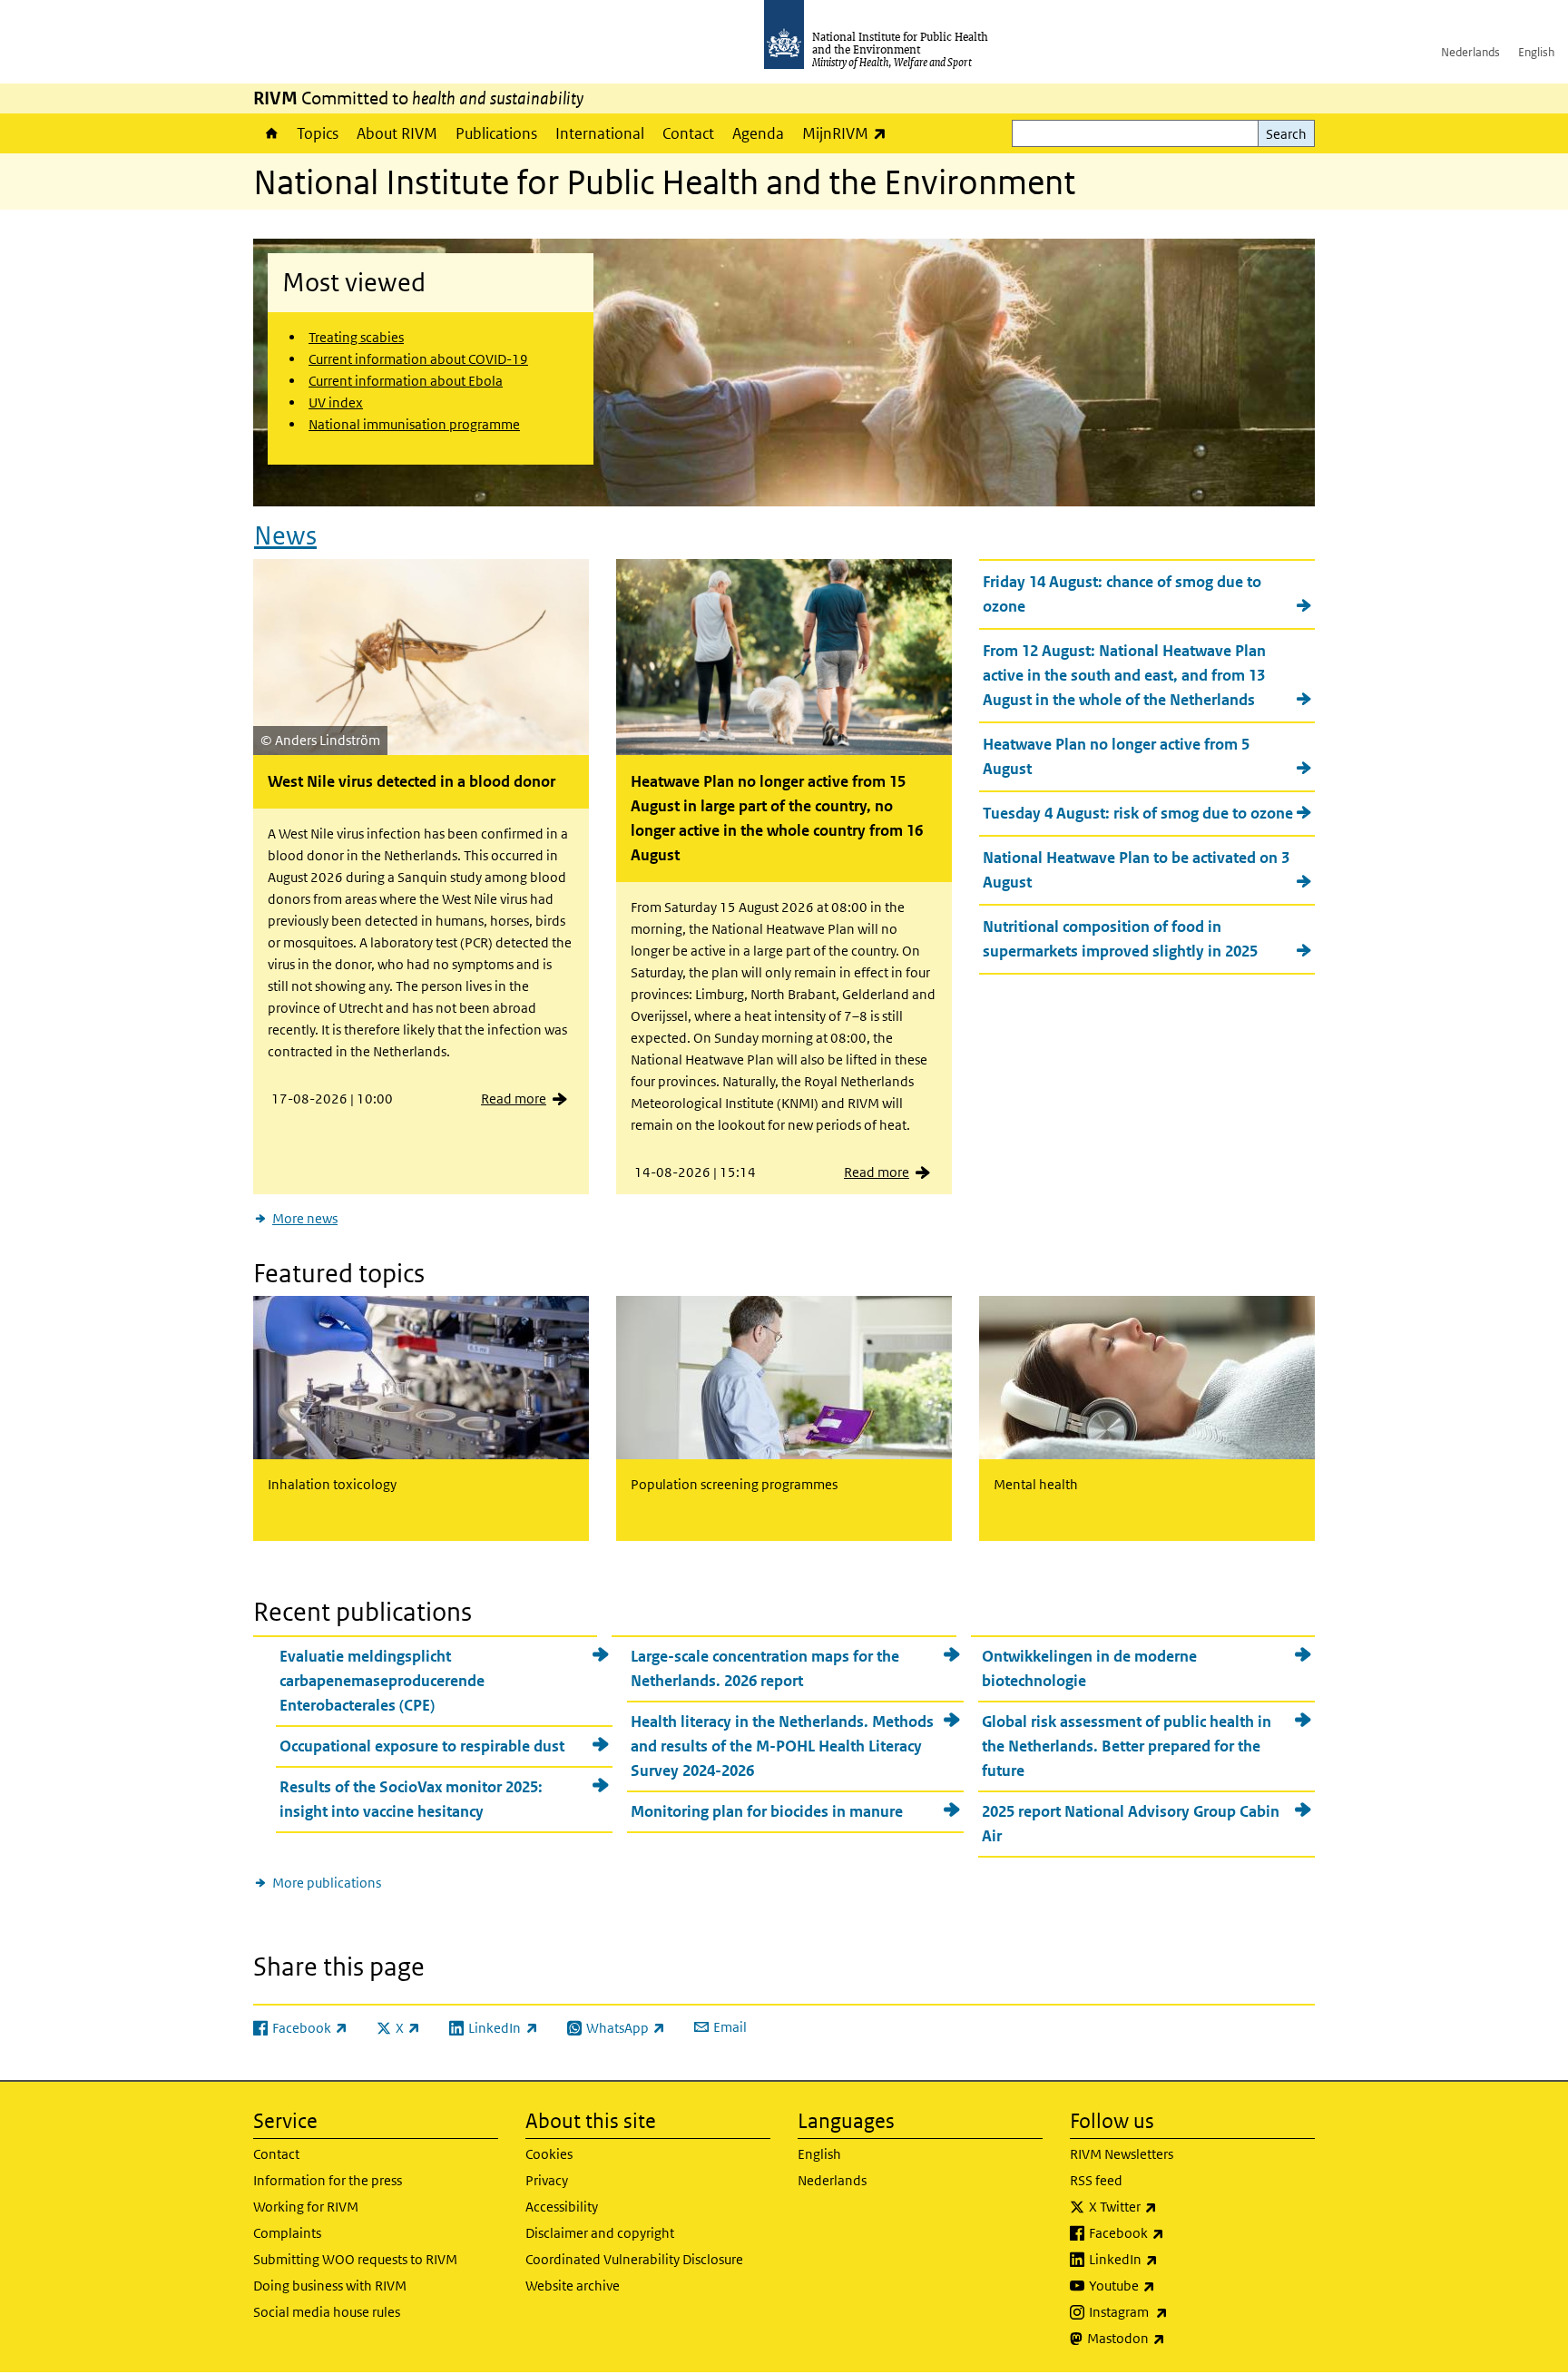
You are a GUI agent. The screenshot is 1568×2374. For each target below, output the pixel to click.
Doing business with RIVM (330, 2286)
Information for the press (328, 2180)
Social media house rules (327, 2312)
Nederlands (1470, 52)
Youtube (1170, 2285)
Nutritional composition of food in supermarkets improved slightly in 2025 (1120, 939)
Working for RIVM (306, 2207)
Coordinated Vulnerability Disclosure (634, 2259)
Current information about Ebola (406, 381)
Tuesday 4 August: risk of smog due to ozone (1138, 813)
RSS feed (1096, 2180)
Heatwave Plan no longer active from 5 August (1116, 756)
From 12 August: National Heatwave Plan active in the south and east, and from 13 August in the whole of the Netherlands (1124, 675)
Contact (688, 133)
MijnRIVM (849, 133)
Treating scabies (356, 337)
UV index (336, 402)
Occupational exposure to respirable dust (422, 1746)
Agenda (758, 133)
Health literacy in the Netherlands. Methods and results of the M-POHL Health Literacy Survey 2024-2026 (782, 1746)
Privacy (547, 2180)
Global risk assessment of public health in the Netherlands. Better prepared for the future (1127, 1746)
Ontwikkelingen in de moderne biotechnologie (1089, 1668)
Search (1286, 134)
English (1536, 52)
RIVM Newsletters (1122, 2154)
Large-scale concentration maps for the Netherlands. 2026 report (765, 1668)
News (285, 536)
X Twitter (1171, 2206)
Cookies (549, 2154)
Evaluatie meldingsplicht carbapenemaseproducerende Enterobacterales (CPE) (382, 1681)
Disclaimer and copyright (600, 2233)
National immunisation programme (414, 424)
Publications (496, 133)
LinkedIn (1171, 2259)
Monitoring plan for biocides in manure (767, 1811)
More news (305, 1218)
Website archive (573, 2286)
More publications (327, 1883)
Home (270, 133)
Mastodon (1174, 2338)
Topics (318, 133)
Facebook (1174, 2232)
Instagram (1176, 2311)
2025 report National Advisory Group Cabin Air (1131, 1824)
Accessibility (562, 2207)
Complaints (287, 2233)
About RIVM (397, 133)
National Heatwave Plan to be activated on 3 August (1136, 870)
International (600, 133)
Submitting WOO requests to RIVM (355, 2259)
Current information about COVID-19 (418, 359)
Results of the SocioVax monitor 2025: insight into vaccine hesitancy (411, 1799)
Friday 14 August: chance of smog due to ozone (1122, 594)
